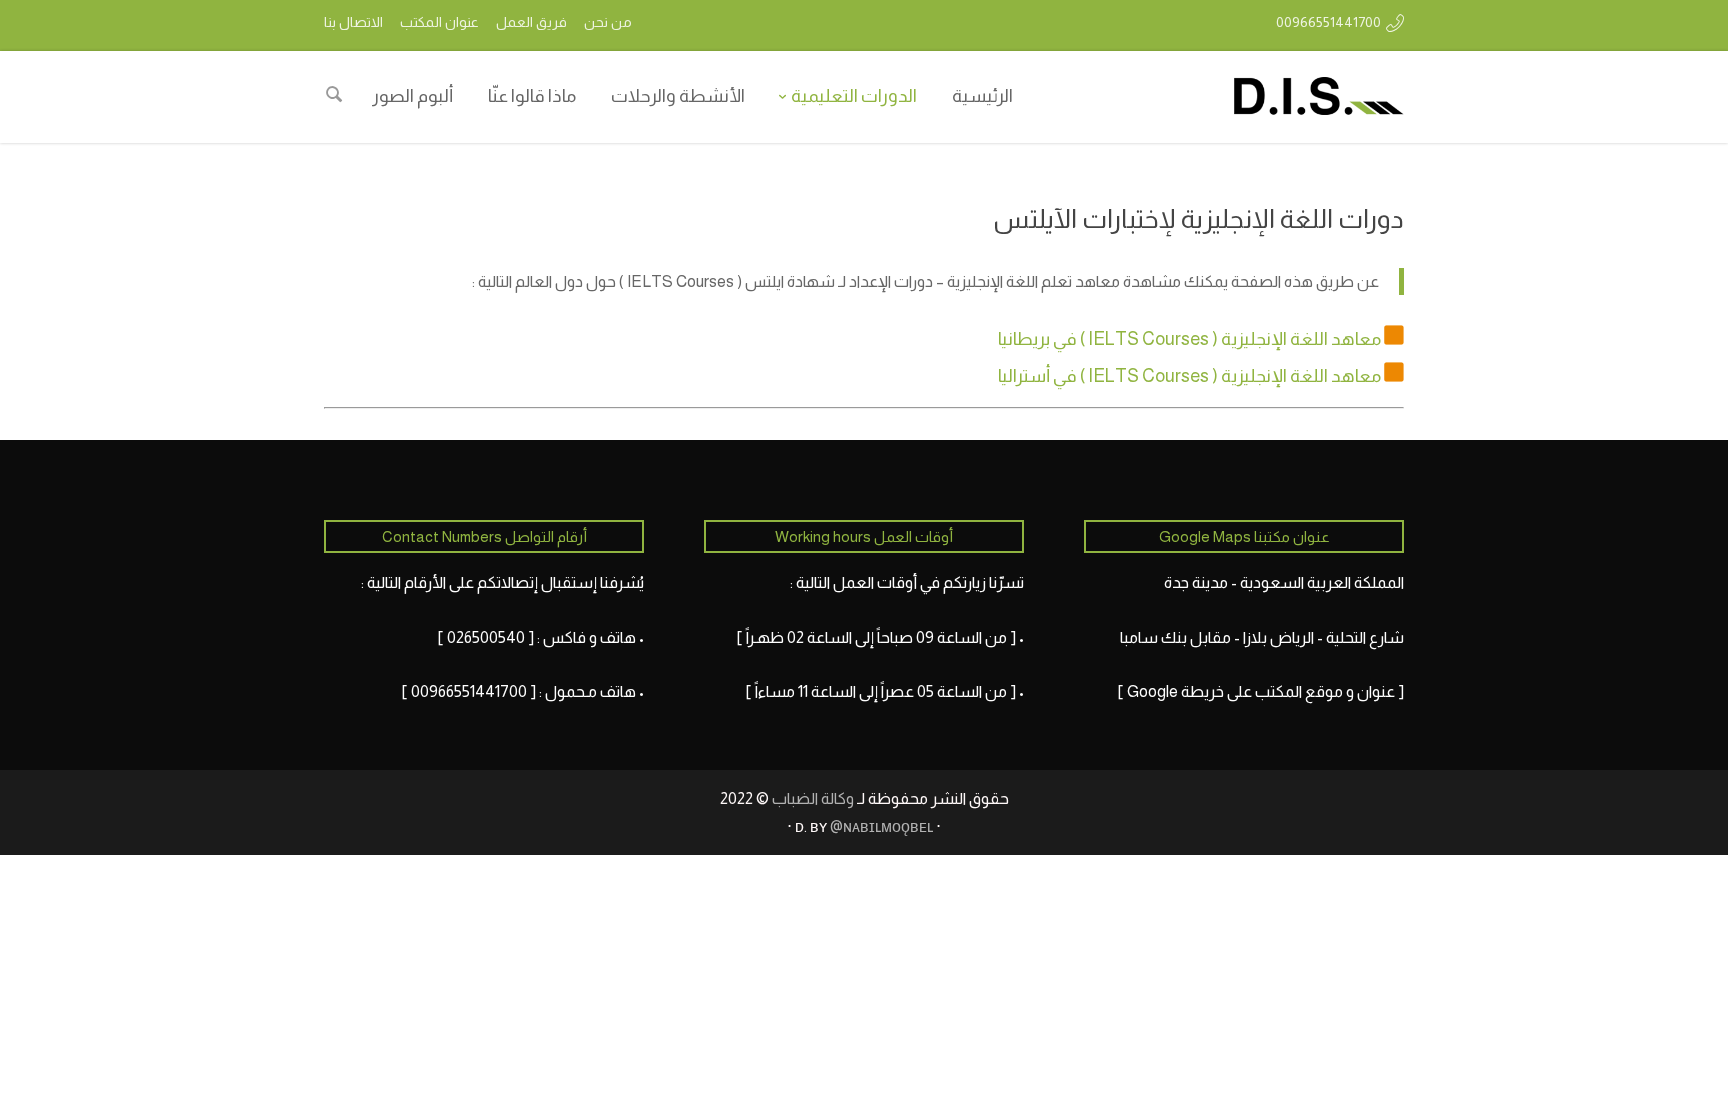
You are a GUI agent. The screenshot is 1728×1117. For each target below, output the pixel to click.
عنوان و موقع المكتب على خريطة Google (1261, 691)
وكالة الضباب (813, 798)
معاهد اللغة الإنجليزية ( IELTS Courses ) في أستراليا (1189, 376)
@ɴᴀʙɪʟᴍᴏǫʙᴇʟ (881, 826)
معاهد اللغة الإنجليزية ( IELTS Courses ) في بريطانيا (1189, 339)
